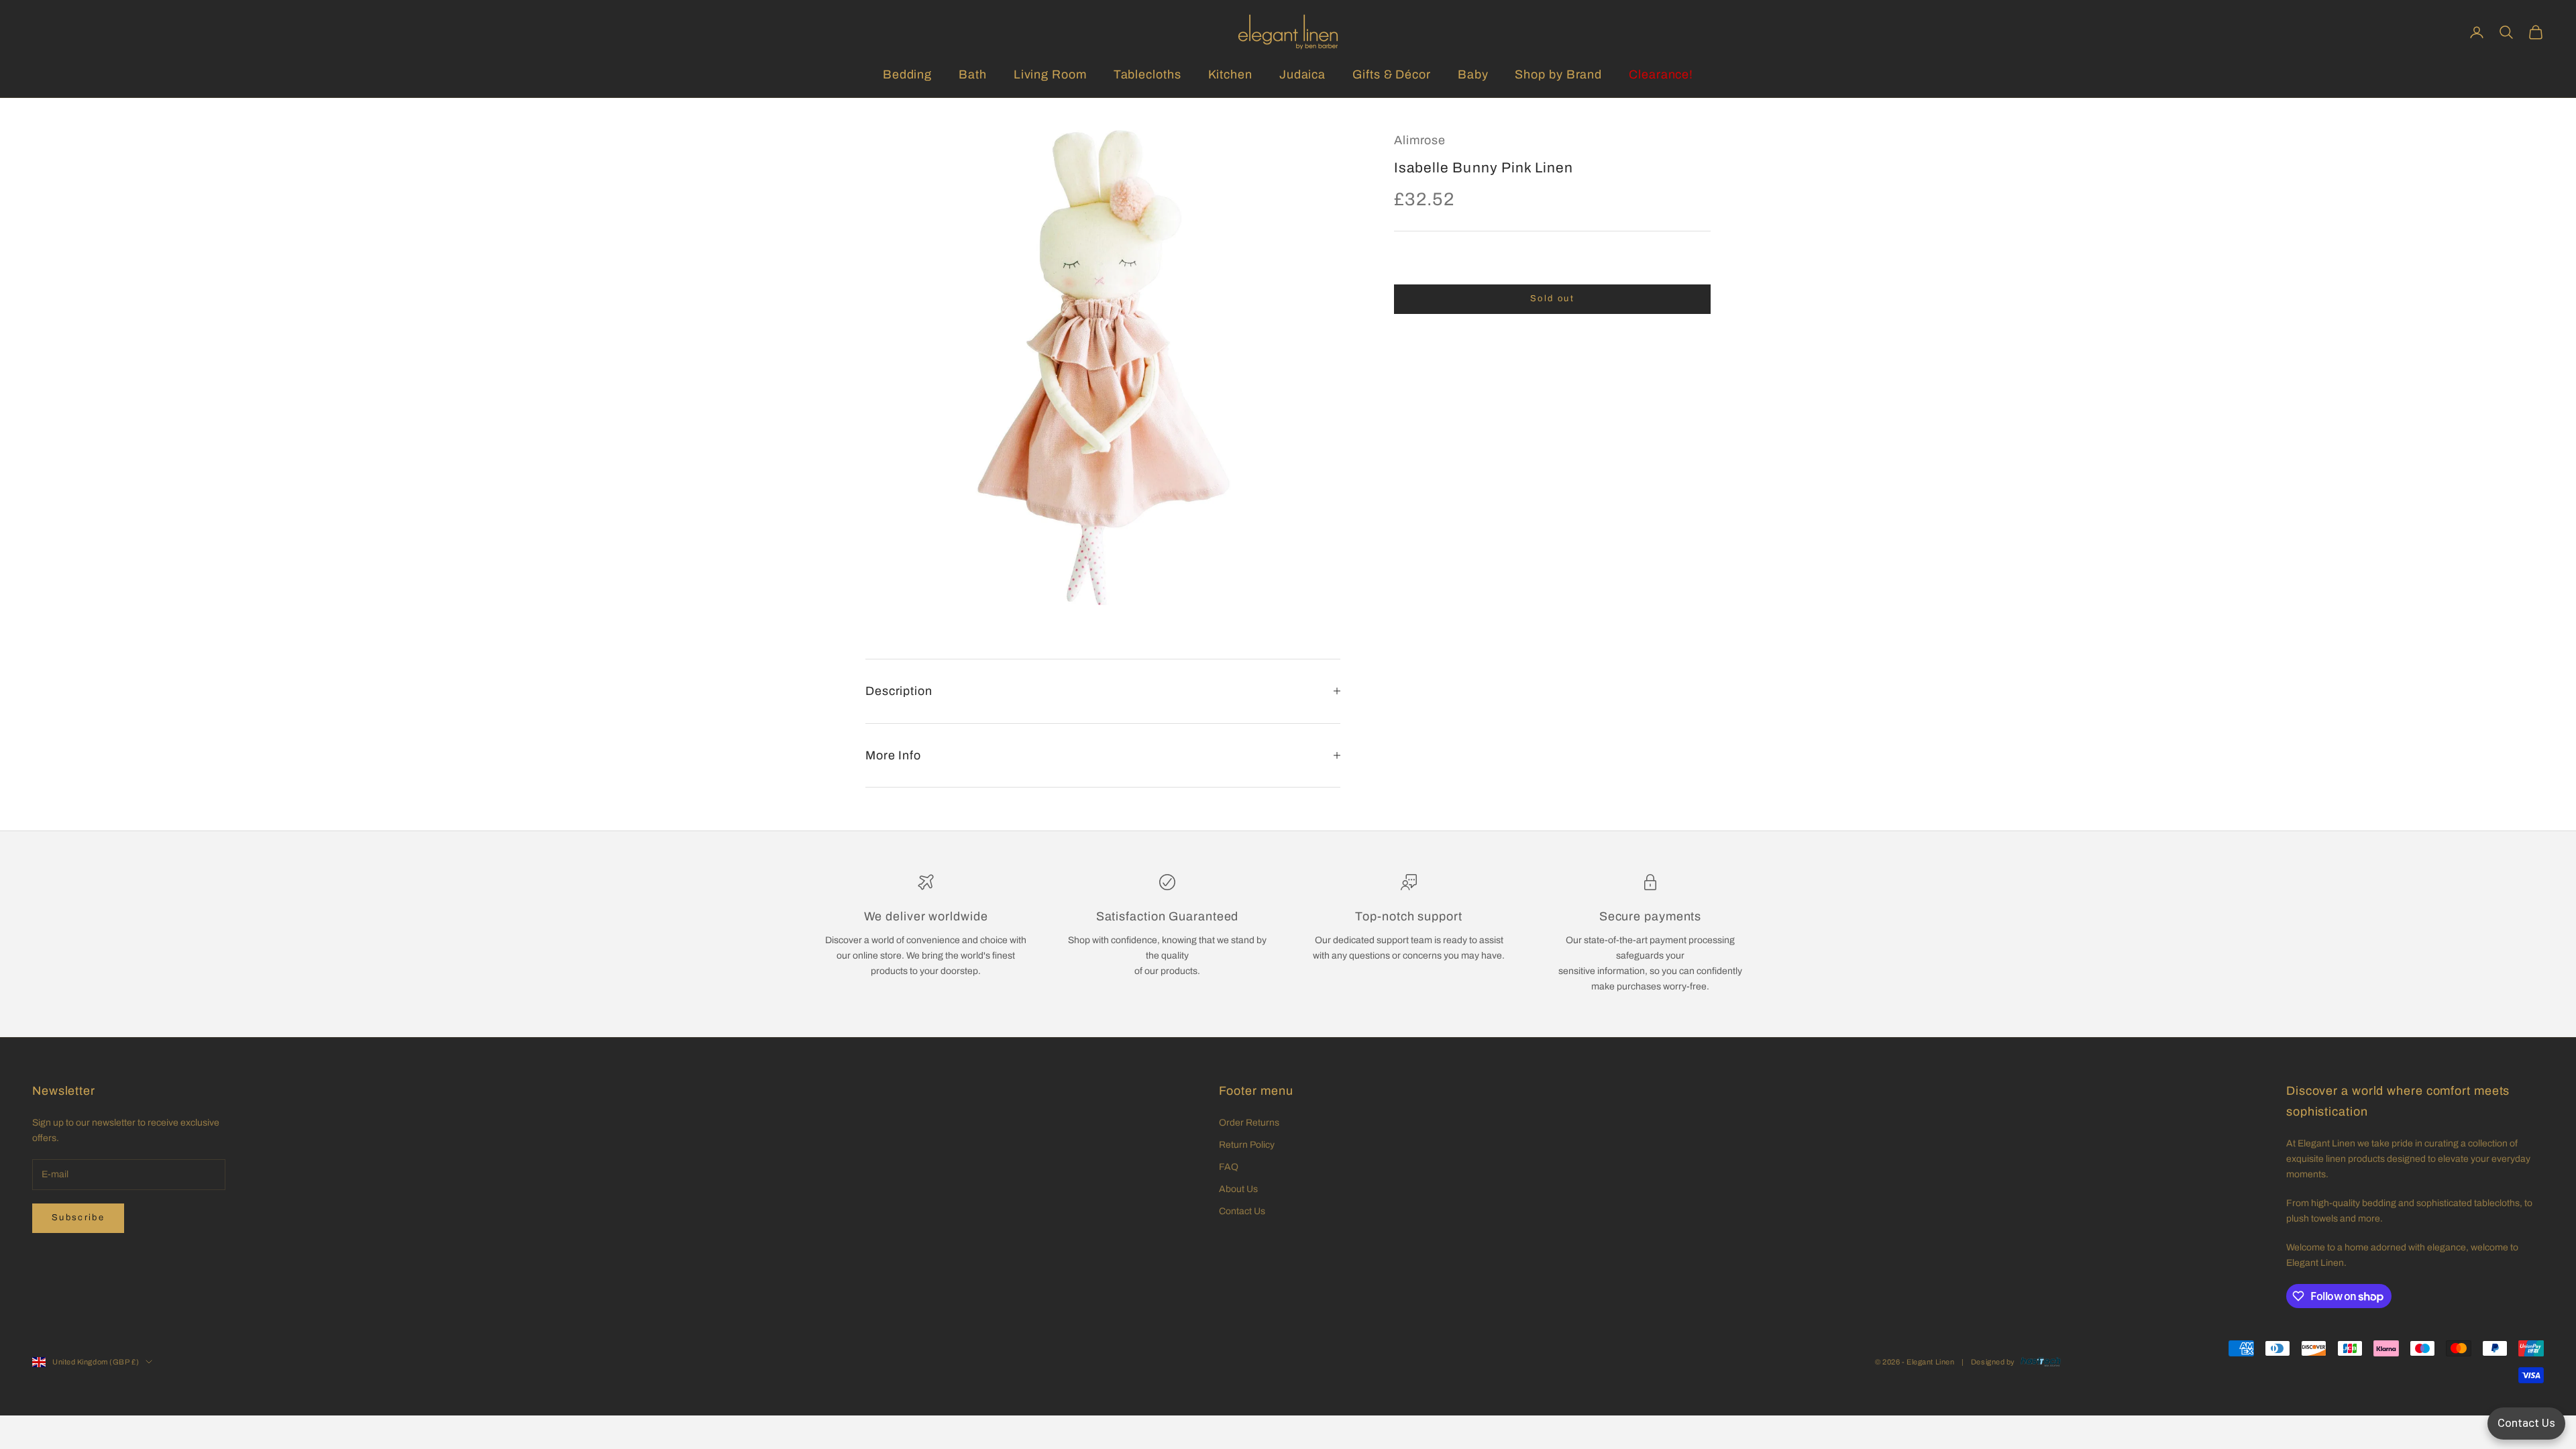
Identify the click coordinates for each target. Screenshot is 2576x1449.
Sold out (1552, 299)
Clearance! (1661, 74)
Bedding (907, 74)
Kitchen (1230, 74)
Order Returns (1249, 1123)
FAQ (1229, 1167)
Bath (973, 74)
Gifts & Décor (1392, 74)
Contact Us (1242, 1211)
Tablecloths (1147, 74)
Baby (1473, 74)
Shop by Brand (1558, 74)
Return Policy (1247, 1145)
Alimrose (1420, 140)
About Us (1238, 1189)
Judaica (1302, 74)
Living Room (1050, 74)
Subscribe (78, 1218)
